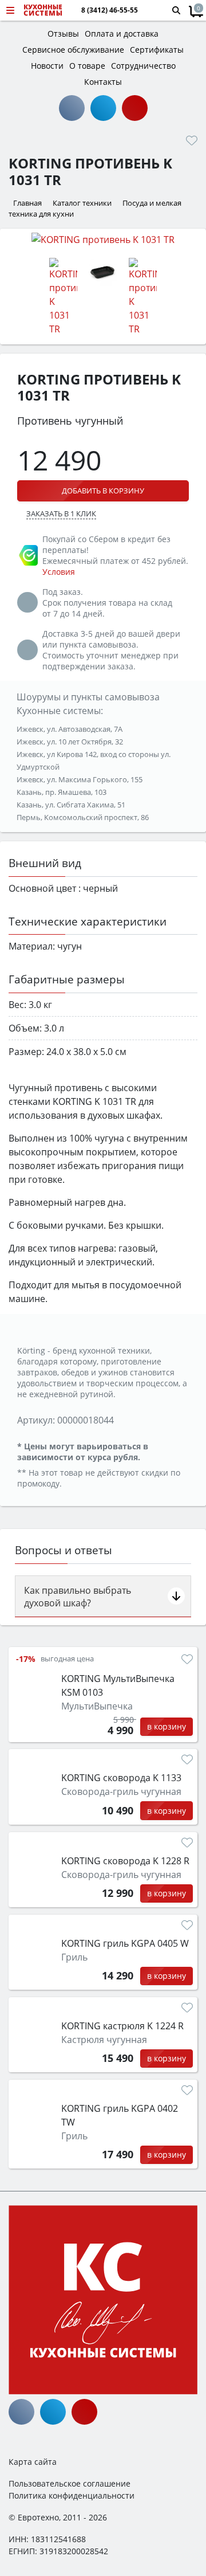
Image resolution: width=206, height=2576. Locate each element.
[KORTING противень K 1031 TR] (103, 239)
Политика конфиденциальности (72, 2495)
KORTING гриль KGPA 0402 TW (120, 2115)
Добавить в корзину (103, 491)
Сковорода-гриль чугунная (121, 1791)
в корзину (167, 1726)
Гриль (74, 1957)
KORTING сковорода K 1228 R (125, 1861)
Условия (59, 572)
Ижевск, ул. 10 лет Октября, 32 (70, 742)
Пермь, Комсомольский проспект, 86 (83, 817)
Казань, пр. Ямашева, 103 (62, 792)
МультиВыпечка (97, 1706)
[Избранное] (192, 140)
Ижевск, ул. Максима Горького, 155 (80, 779)
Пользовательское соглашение (70, 2483)
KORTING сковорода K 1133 (121, 1778)
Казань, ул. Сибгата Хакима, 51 (71, 805)
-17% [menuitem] (26, 1659)
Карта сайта (33, 2462)
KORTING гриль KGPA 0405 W (125, 1943)
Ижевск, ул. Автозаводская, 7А (70, 729)
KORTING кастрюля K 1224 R (122, 2026)
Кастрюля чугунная (104, 2040)
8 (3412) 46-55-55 (110, 10)
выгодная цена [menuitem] (67, 1659)
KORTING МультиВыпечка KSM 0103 (118, 1685)
